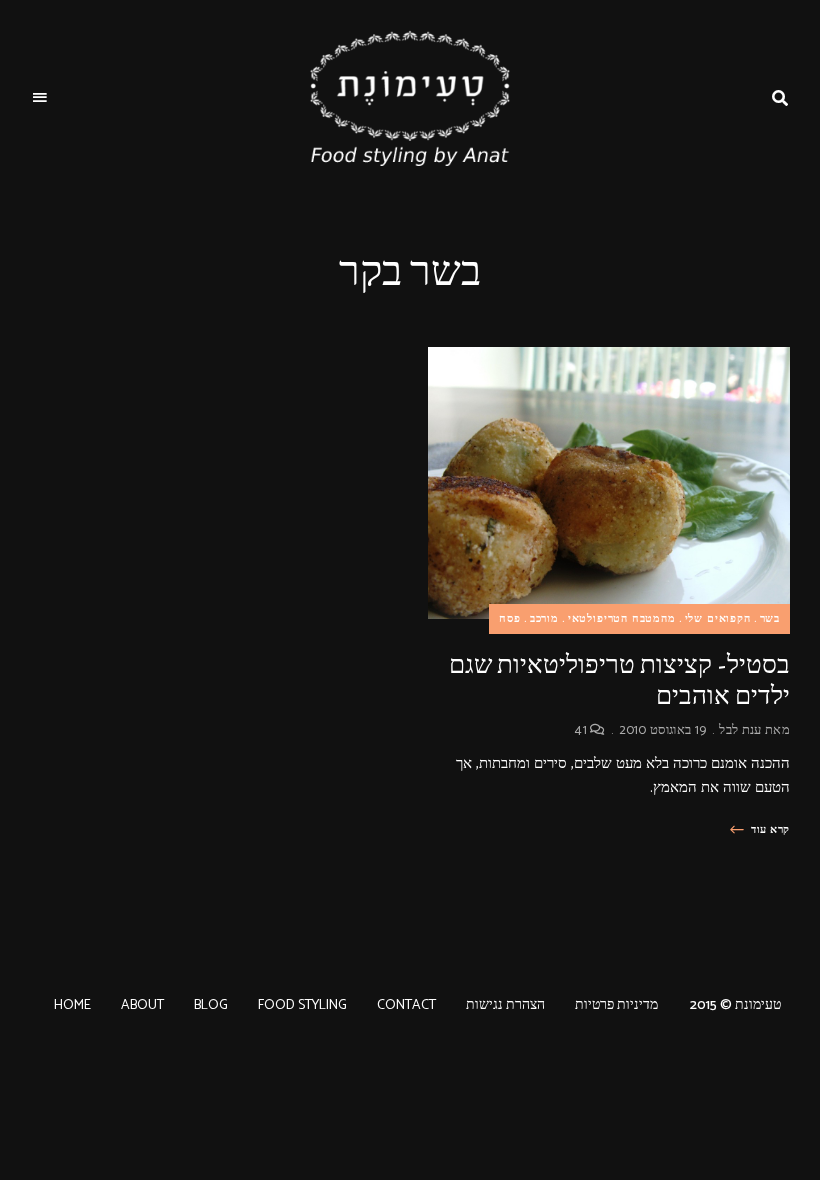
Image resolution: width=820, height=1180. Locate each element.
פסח (509, 619)
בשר (770, 619)
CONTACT (406, 1005)
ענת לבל (740, 730)
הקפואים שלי (718, 619)
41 (582, 730)
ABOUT (142, 1005)
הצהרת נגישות (505, 1005)
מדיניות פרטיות (616, 1005)
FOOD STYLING (302, 1005)
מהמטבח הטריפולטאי (622, 619)
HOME (72, 1005)
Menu (40, 98)
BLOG (211, 1005)
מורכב (544, 619)
